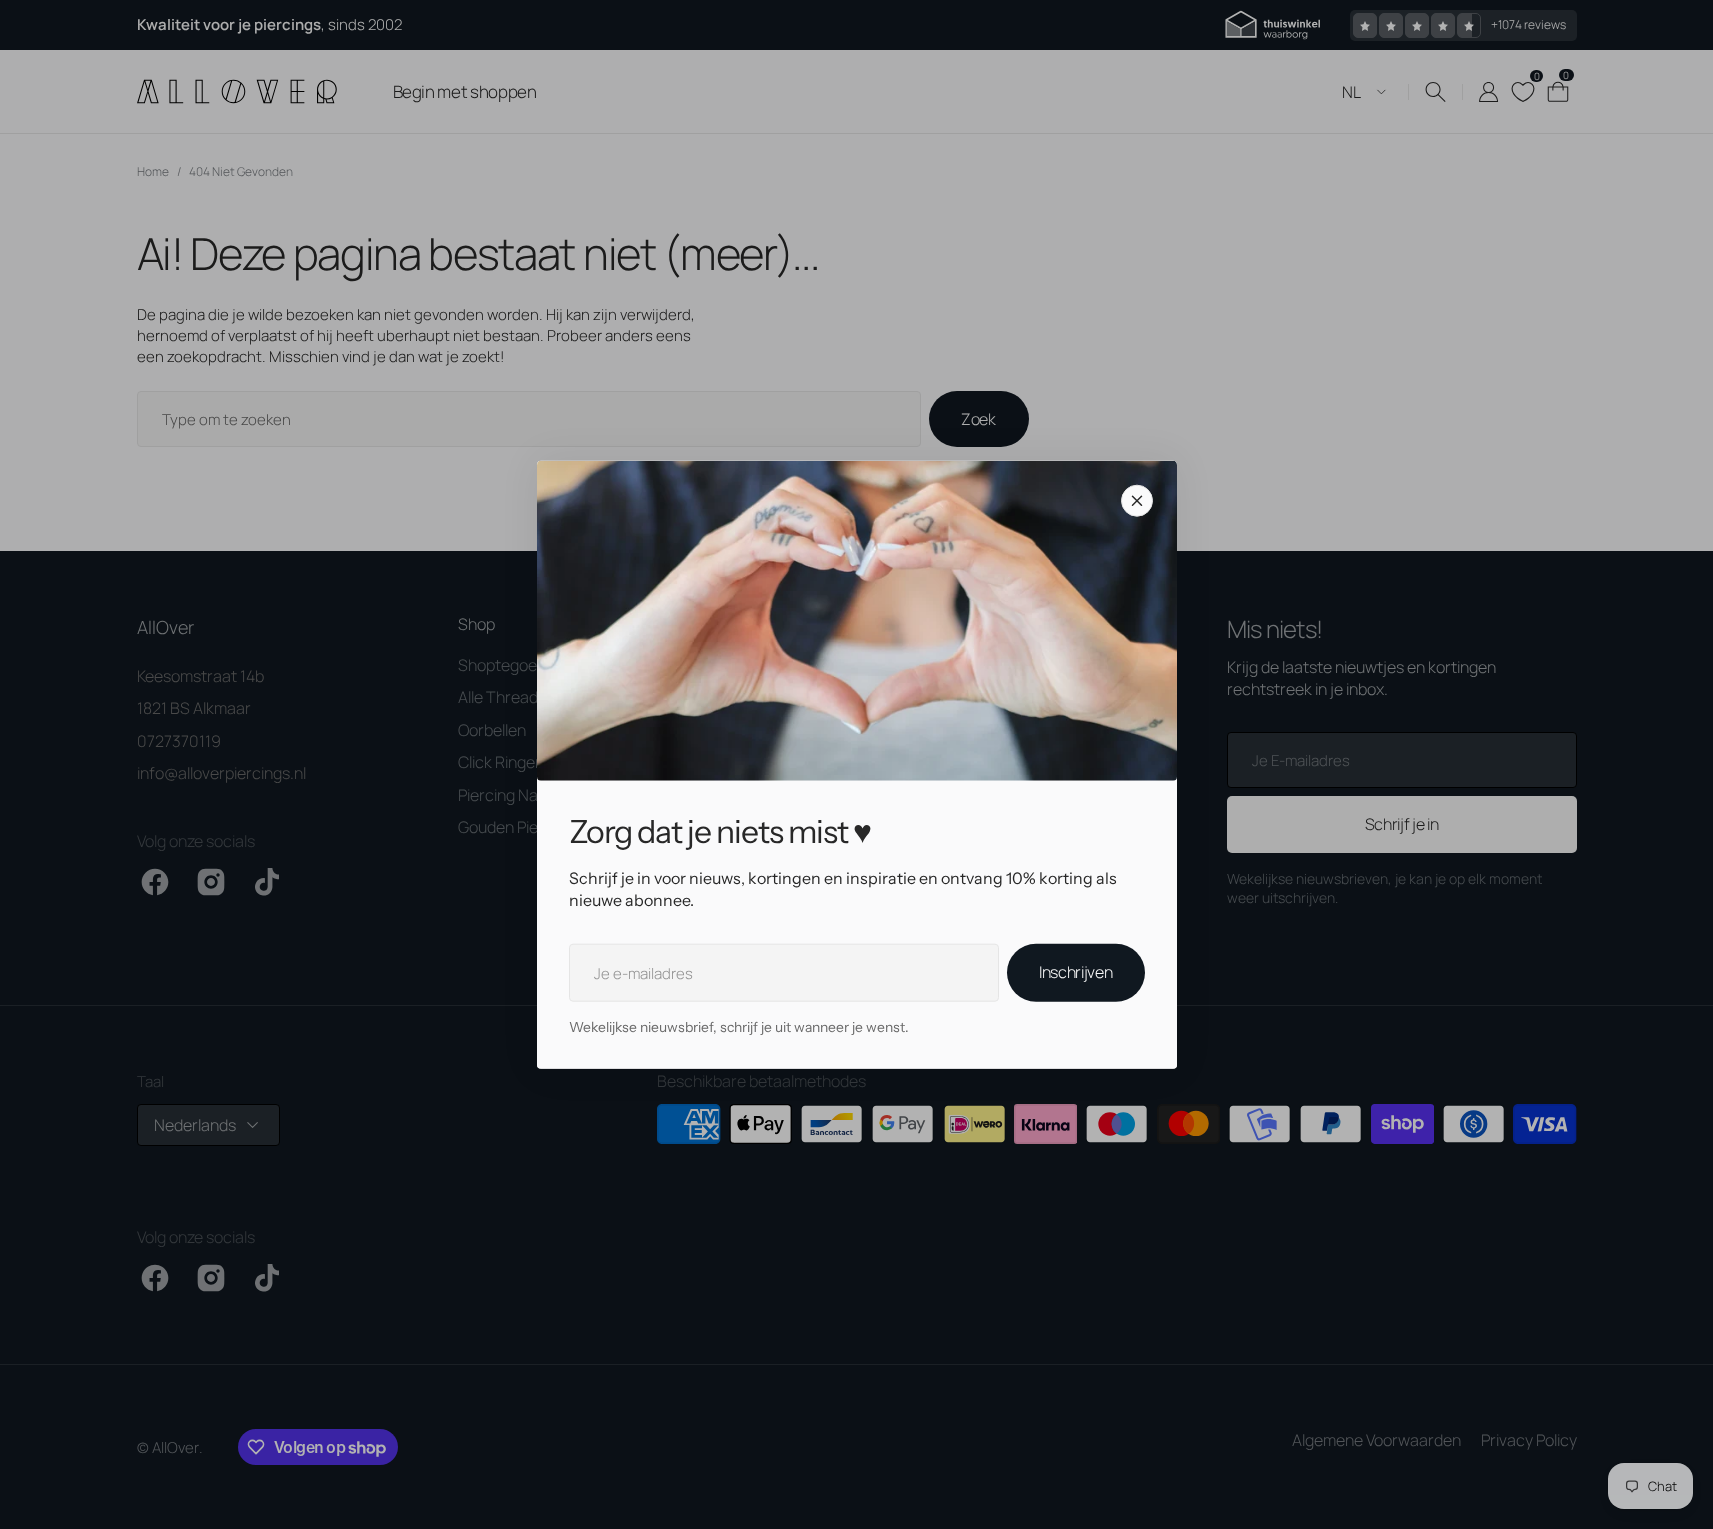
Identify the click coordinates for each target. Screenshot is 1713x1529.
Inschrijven (1075, 972)
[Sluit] (1137, 500)
